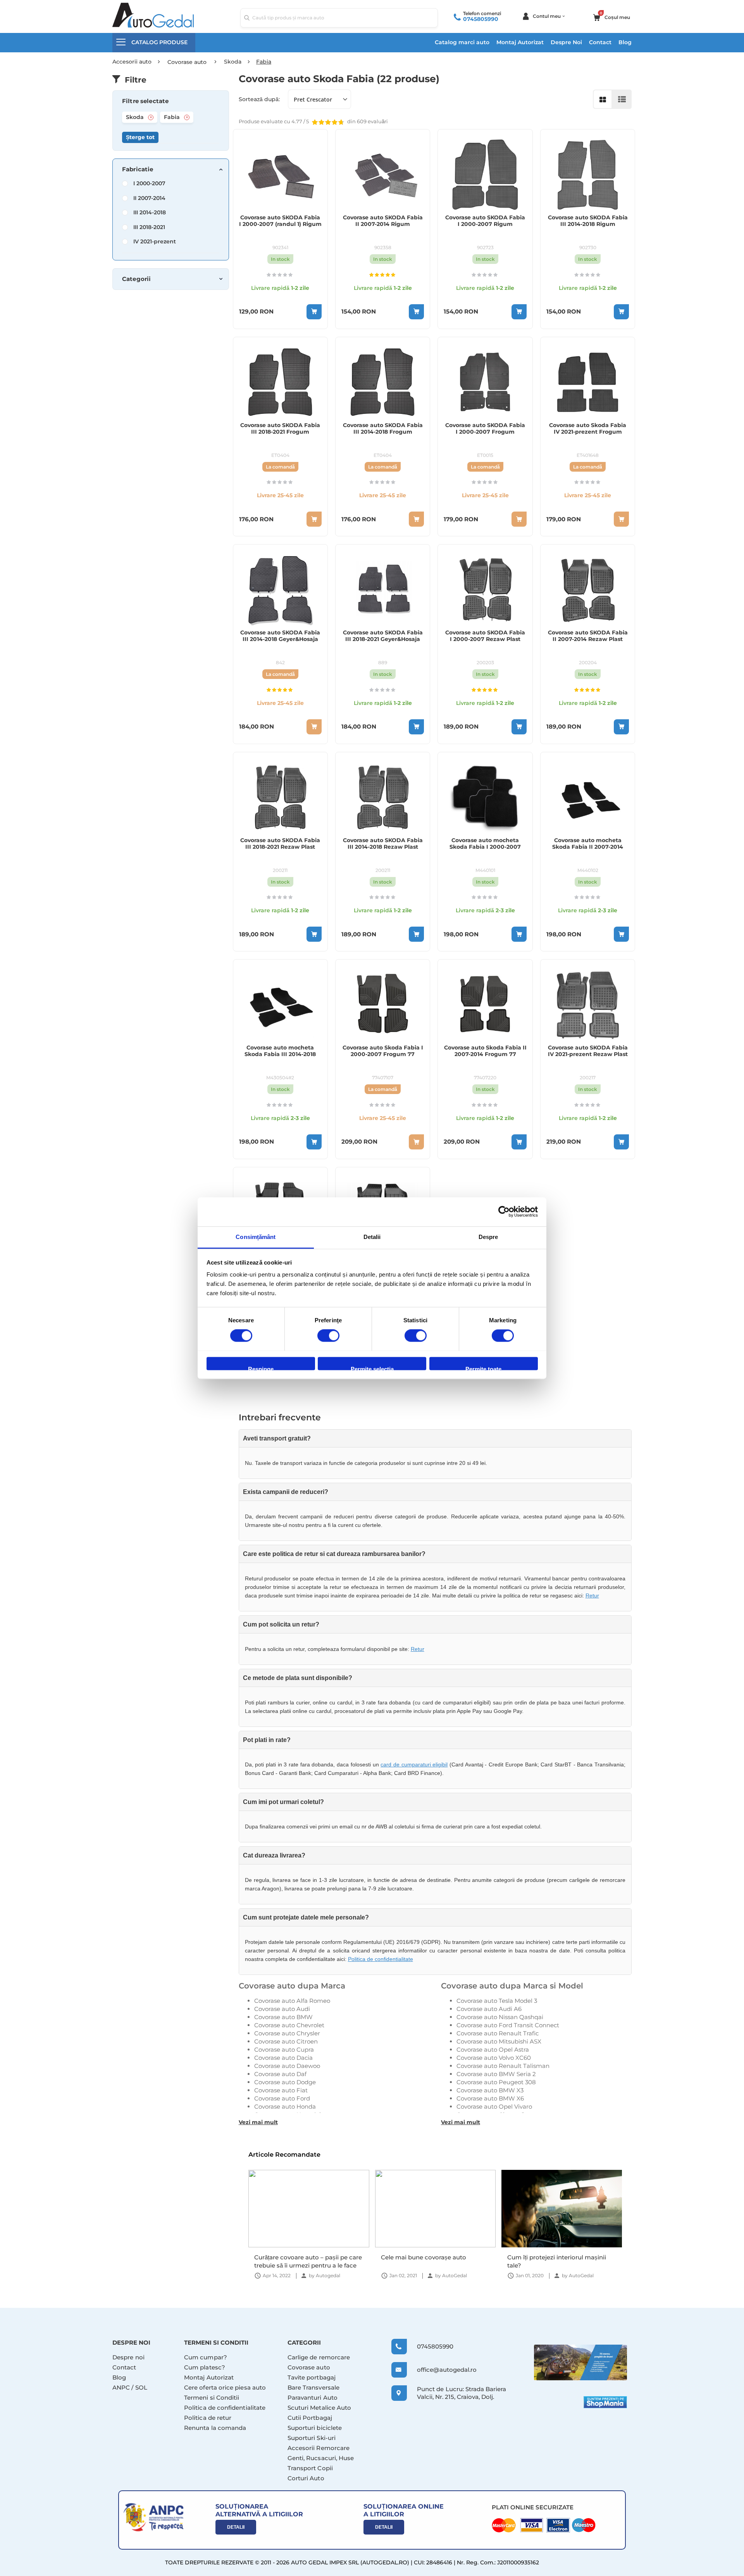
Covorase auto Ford (282, 2098)
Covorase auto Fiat (281, 2090)
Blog (625, 42)
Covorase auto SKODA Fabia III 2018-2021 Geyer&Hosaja (383, 636)
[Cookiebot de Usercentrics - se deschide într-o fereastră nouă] (504, 1211)
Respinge (261, 1368)
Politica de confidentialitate (381, 1959)
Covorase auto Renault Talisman (503, 2066)
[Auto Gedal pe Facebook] (580, 2362)
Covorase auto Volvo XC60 (494, 2058)
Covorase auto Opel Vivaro (494, 2106)
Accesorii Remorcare (319, 2448)
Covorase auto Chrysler (287, 2033)
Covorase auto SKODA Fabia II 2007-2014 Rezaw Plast (588, 636)
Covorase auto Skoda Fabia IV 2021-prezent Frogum (588, 429)
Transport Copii (310, 2468)
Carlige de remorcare (319, 2357)
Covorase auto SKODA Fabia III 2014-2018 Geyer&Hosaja (280, 636)
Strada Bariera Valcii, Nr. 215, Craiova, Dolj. (462, 2393)
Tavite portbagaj (312, 2377)
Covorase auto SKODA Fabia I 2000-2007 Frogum (485, 429)
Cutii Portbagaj (310, 2418)
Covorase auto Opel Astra (493, 2050)
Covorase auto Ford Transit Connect (508, 2025)
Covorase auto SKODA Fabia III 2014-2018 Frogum (383, 429)
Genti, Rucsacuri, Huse (321, 2458)
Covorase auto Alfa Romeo (292, 2001)
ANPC (121, 2387)
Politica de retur (208, 2418)
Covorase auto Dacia (283, 2058)
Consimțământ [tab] (256, 1237)
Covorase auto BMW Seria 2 (496, 2074)
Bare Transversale (313, 2387)
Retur (592, 1596)
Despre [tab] (488, 1237)
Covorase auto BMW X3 (490, 2090)
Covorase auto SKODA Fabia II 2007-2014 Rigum (383, 221)
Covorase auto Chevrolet (289, 2025)
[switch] (328, 1336)
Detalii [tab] (372, 1237)
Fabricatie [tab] (138, 169)
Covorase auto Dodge (285, 2082)
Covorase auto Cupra (284, 2050)
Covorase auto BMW (283, 2017)
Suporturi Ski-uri (312, 2438)
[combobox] (339, 18)
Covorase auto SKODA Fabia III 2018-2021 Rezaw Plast (280, 844)
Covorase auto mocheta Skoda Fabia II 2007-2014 (588, 844)
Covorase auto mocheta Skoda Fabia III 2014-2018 (280, 1051)
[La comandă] (314, 519)
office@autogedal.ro (440, 2370)
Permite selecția (372, 1368)
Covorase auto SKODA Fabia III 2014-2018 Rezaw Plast (383, 844)
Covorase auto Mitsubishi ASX (499, 2041)
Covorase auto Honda (285, 2106)
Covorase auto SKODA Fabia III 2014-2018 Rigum (588, 221)
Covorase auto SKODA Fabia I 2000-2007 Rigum (485, 221)
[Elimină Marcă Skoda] (151, 117)
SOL (141, 2387)
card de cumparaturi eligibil (414, 1764)
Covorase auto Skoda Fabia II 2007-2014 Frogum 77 (485, 1051)
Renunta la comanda (215, 2428)
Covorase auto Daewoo (287, 2066)
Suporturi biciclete (315, 2428)
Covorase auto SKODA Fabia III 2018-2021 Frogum (280, 429)
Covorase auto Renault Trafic (498, 2033)
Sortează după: (259, 99)
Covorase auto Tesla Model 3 (497, 2001)
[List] (622, 99)
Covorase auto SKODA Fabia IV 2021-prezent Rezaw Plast (588, 1051)
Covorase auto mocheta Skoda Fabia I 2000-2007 (485, 844)
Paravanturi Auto (313, 2398)
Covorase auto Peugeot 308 (496, 2082)
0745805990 (481, 19)
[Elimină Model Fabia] (187, 117)
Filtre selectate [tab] (145, 101)
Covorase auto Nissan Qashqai (500, 2017)
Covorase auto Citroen (286, 2041)
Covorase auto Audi (282, 2009)
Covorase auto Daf (280, 2074)
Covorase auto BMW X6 (490, 2098)
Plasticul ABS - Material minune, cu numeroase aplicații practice (558, 2261)
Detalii (236, 2527)
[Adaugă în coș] (314, 312)
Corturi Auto (306, 2478)
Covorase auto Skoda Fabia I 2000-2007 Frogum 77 (383, 1051)
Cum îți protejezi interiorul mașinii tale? (430, 2261)
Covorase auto (309, 2367)
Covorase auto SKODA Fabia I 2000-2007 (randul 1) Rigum (280, 221)
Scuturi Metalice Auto (319, 2408)
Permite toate (483, 1368)
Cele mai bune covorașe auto (297, 2257)
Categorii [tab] (136, 279)
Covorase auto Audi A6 (489, 2009)
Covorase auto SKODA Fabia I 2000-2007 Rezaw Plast (485, 636)
